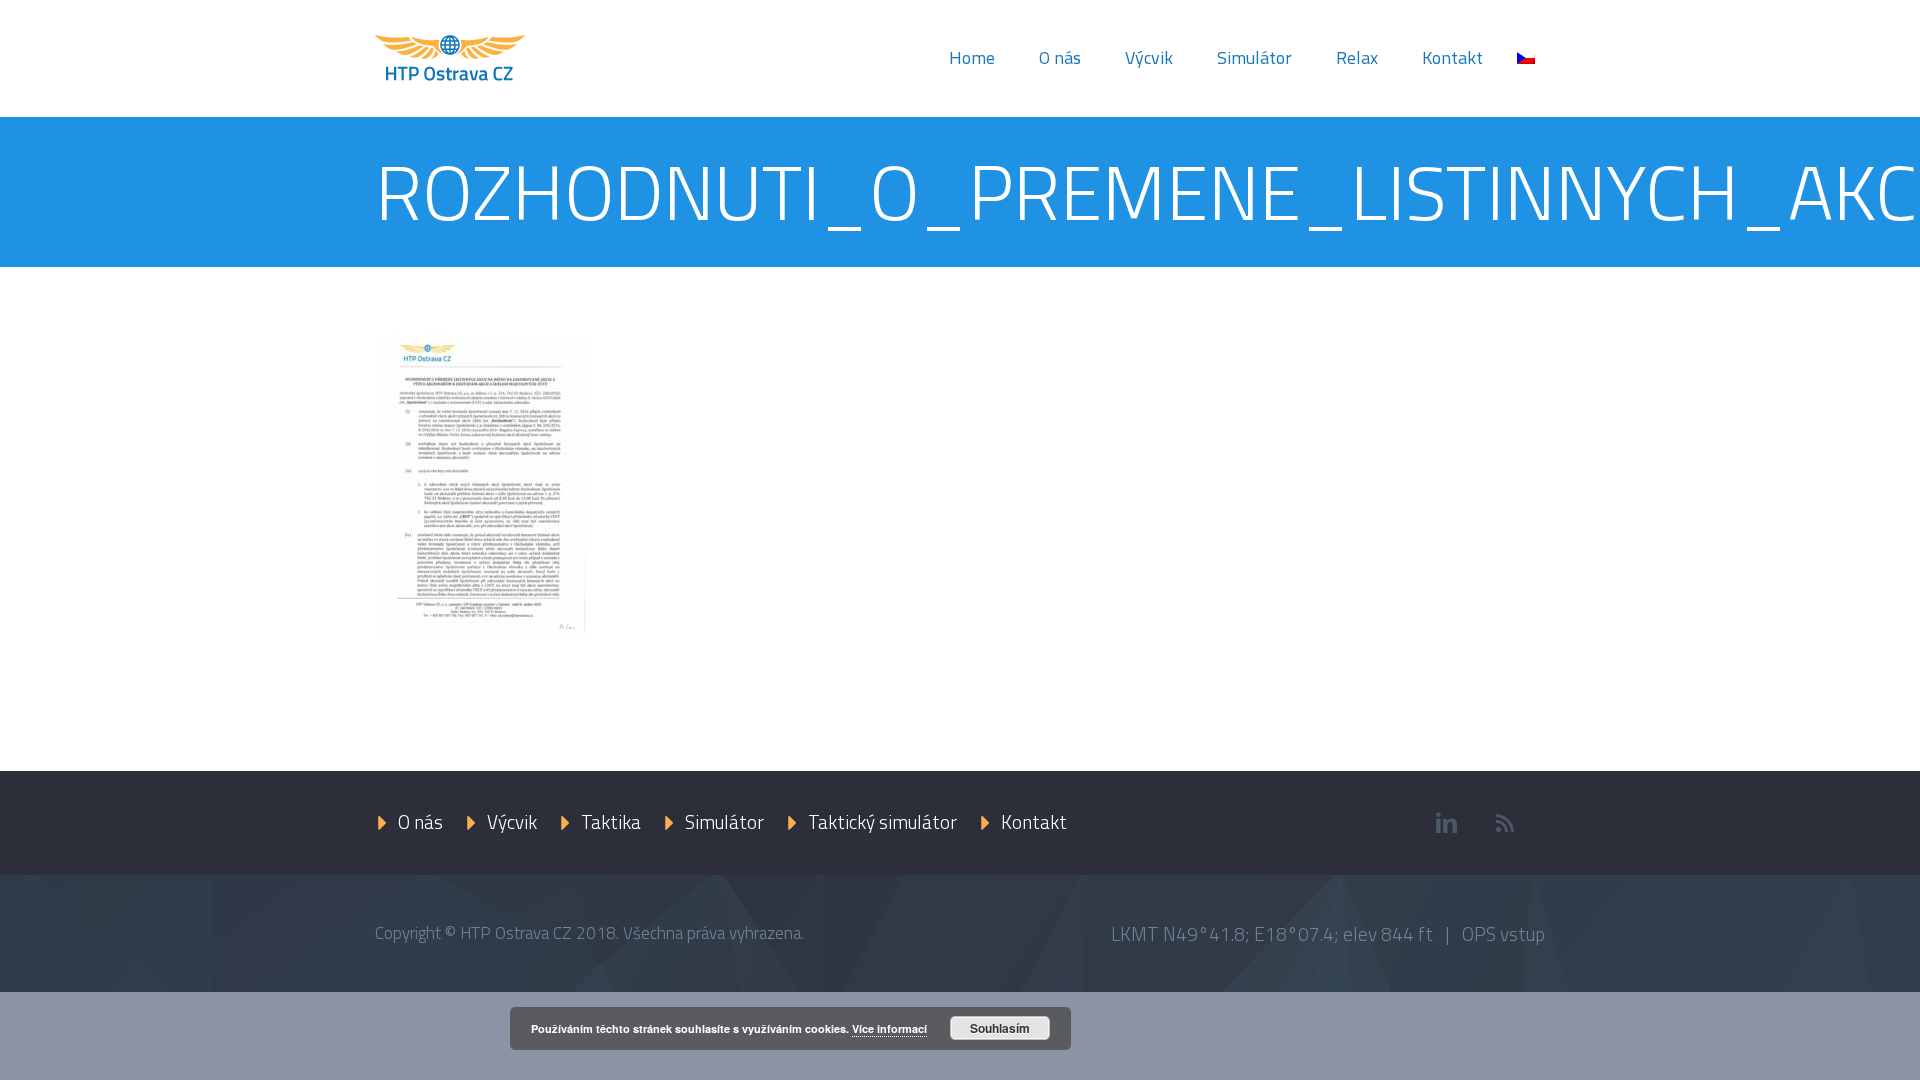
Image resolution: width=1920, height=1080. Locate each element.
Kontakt (1452, 57)
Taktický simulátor (882, 821)
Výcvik (1149, 57)
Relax (1357, 57)
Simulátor (1254, 57)
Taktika (611, 821)
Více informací (889, 1028)
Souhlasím (1000, 1028)
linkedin (1446, 823)
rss (1505, 823)
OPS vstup (1503, 933)
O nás (1060, 57)
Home (972, 57)
